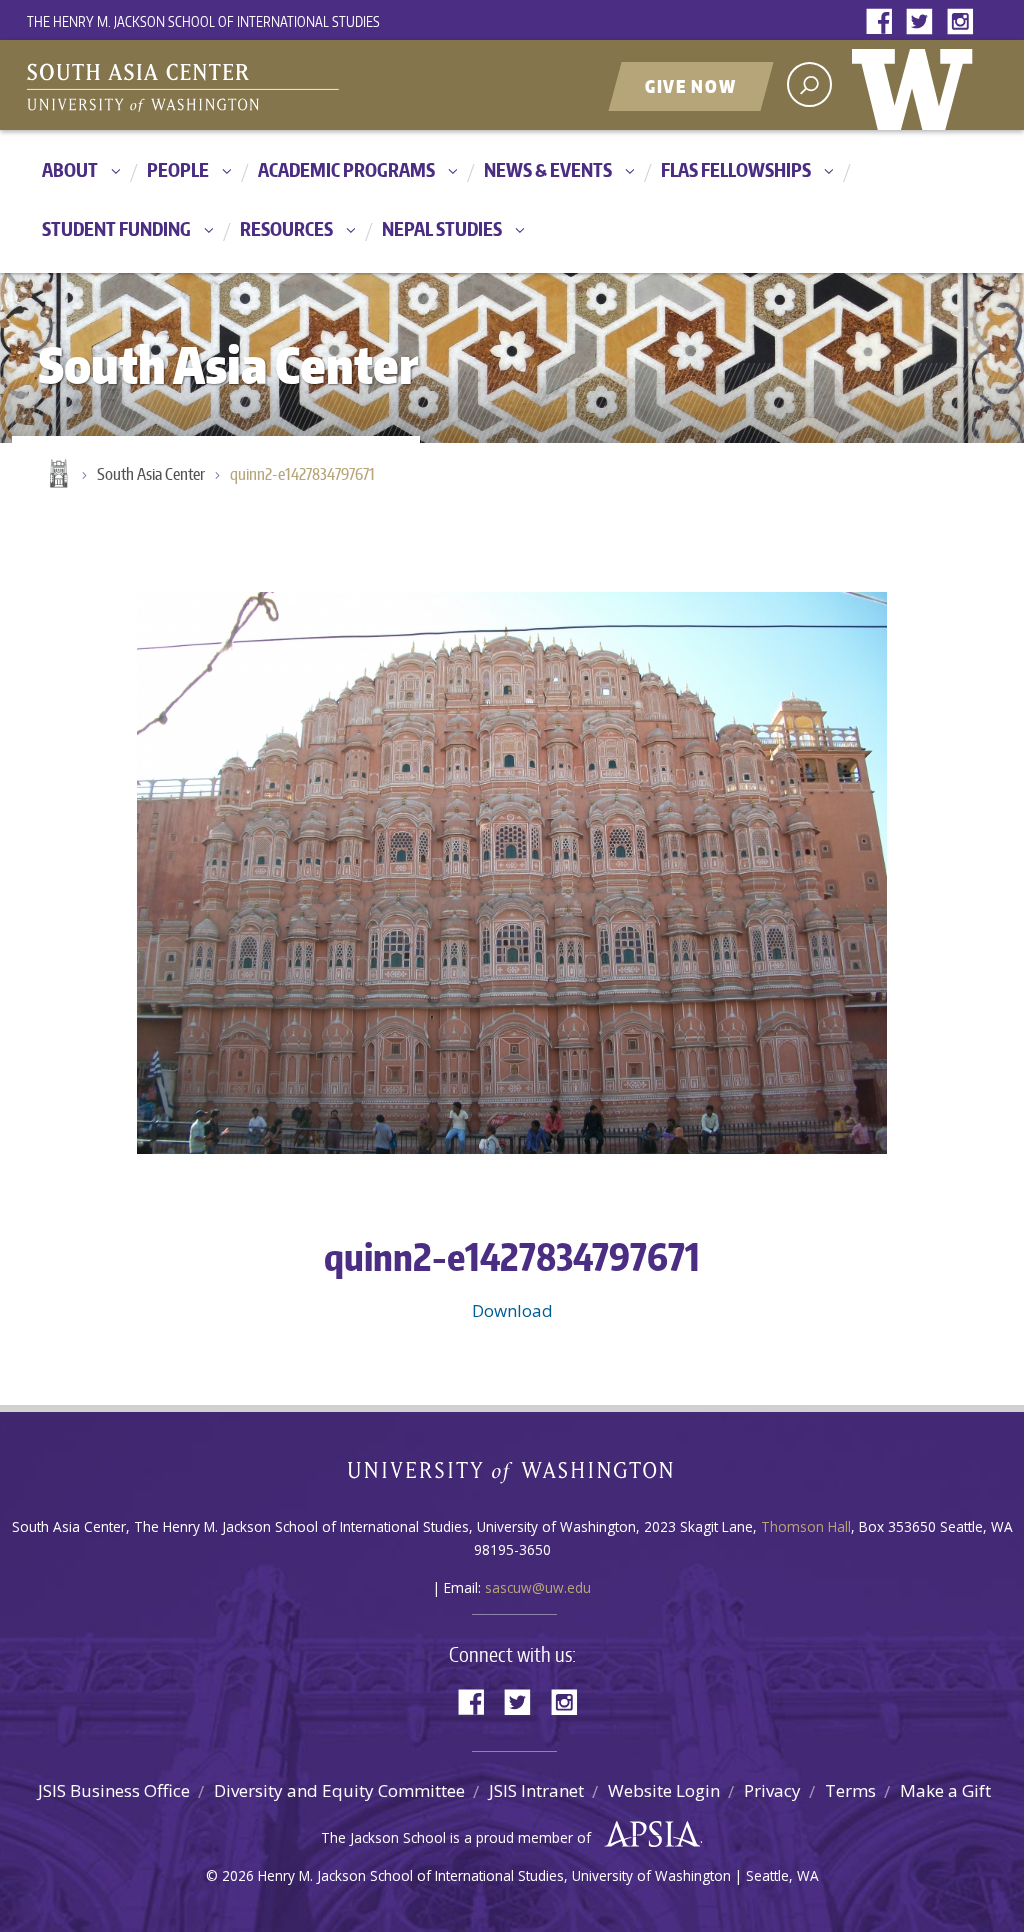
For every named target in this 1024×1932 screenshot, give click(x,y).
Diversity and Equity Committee (339, 1790)
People (178, 169)
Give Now (691, 86)
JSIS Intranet (536, 1790)
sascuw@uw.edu (538, 1587)
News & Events (548, 169)
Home (57, 475)
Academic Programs (346, 169)
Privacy (772, 1790)
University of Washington (917, 85)
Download (512, 1310)
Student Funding (116, 228)
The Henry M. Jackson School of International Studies (203, 21)
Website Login (664, 1790)
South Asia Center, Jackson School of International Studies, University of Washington (277, 87)
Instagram (964, 22)
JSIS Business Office (114, 1790)
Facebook (884, 22)
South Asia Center (151, 474)
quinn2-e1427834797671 (302, 474)
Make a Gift (945, 1790)
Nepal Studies (442, 228)
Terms (850, 1790)
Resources (286, 228)
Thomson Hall (806, 1526)
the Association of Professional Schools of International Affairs (647, 1835)
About (70, 169)
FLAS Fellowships (736, 169)
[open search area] (809, 84)
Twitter (924, 22)
